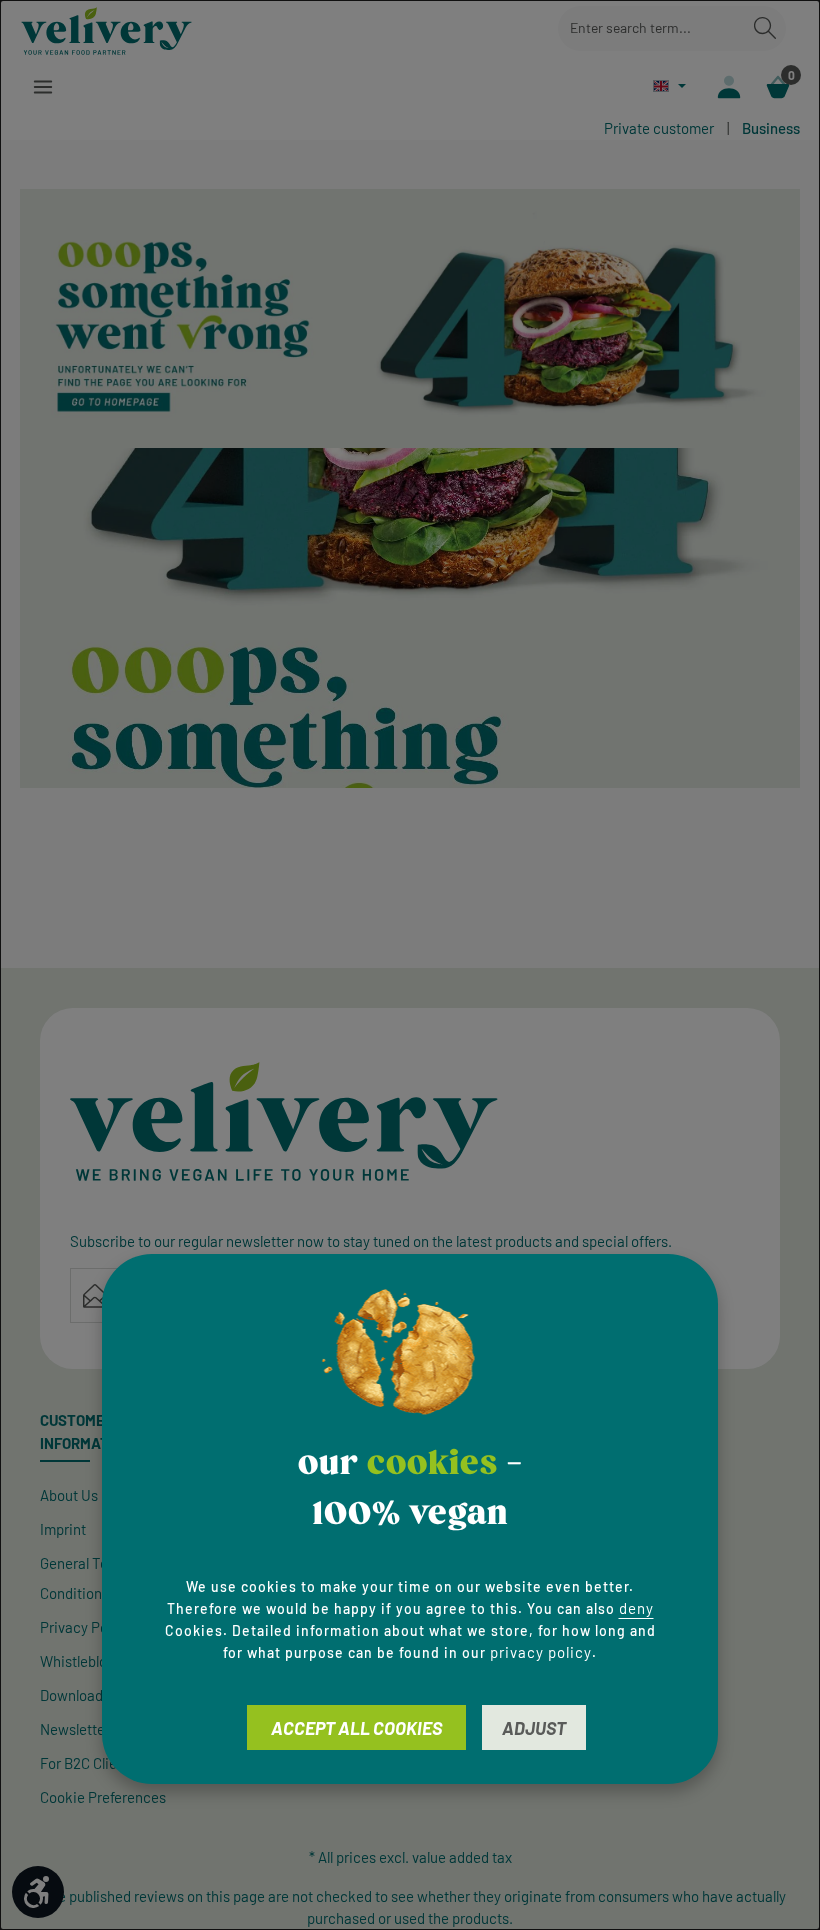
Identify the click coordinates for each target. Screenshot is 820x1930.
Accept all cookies (356, 1728)
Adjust (534, 1728)
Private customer (659, 128)
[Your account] (728, 86)
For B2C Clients (88, 1763)
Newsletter (75, 1729)
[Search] (765, 28)
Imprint (63, 1529)
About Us (69, 1495)
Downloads (75, 1695)
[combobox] (651, 28)
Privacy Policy (85, 1627)
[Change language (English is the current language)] (669, 85)
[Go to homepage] (106, 28)
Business (771, 128)
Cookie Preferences (103, 1797)
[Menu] (42, 86)
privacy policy (541, 1652)
